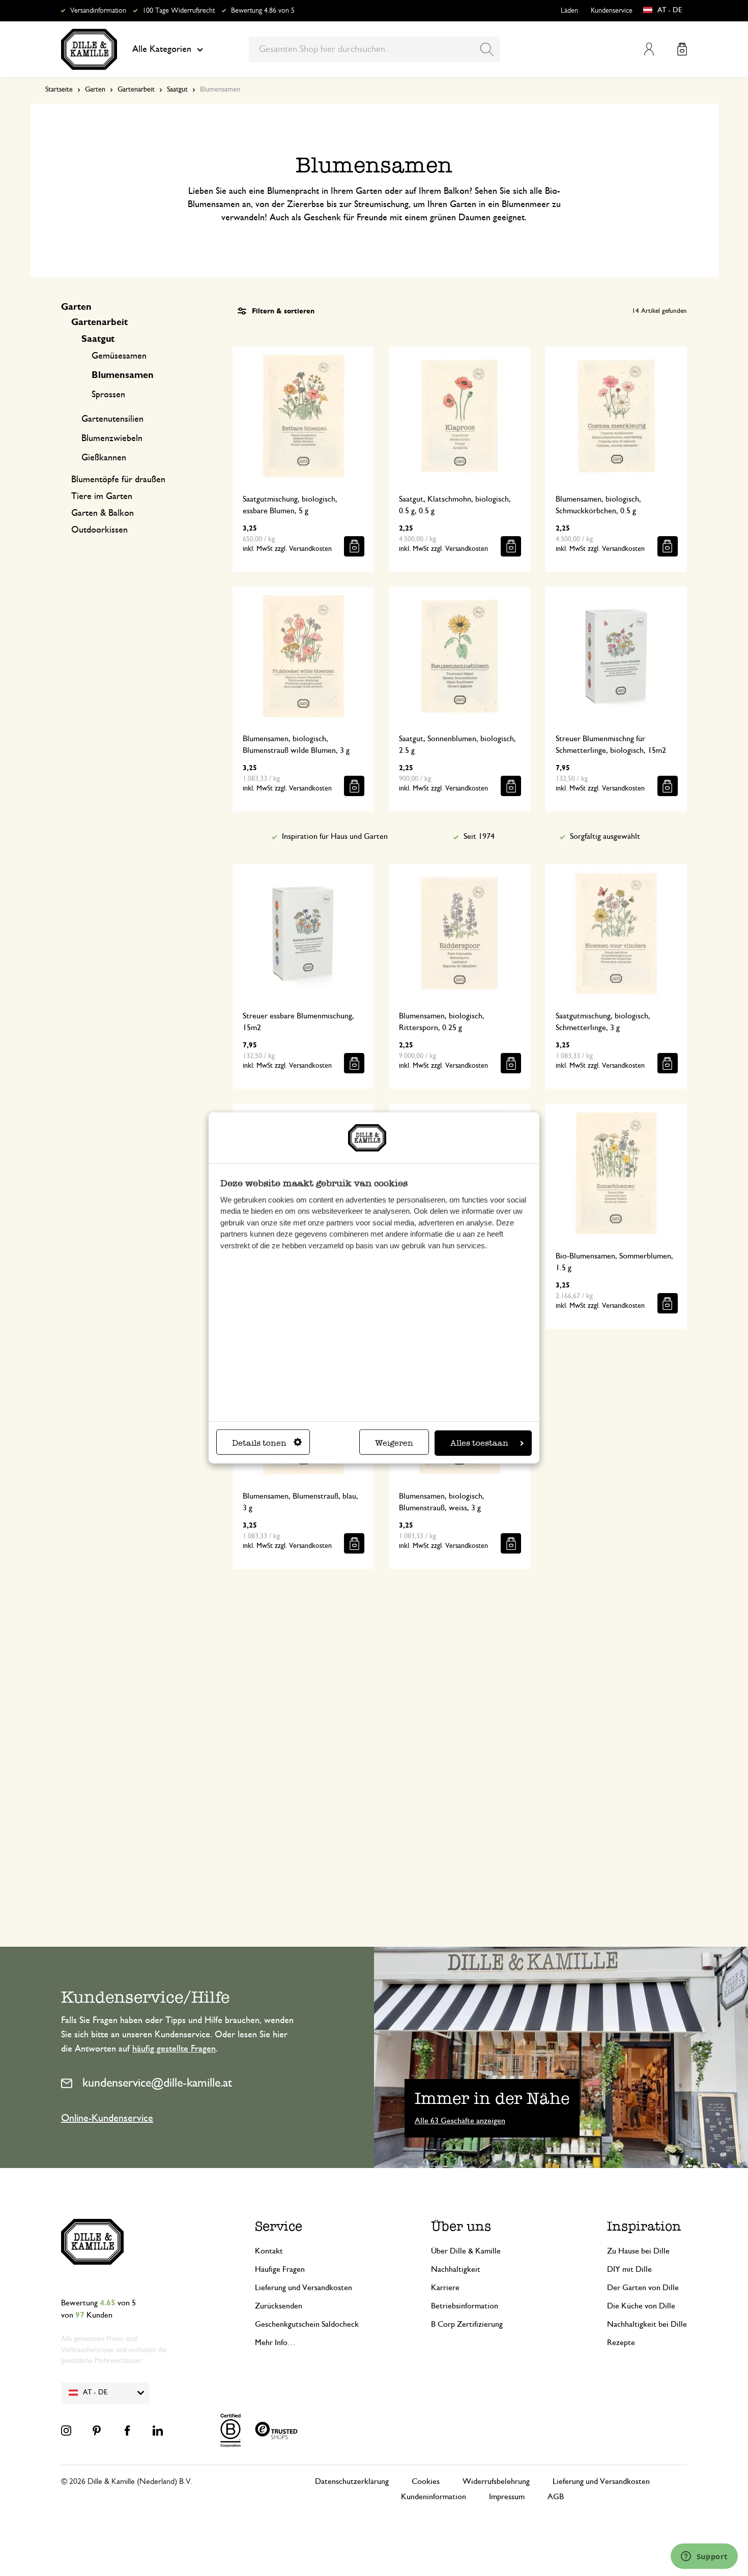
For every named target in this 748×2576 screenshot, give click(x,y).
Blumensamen (123, 375)
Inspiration (644, 2226)
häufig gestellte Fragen (174, 2049)
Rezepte (621, 2343)
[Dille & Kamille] (89, 49)
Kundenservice (612, 11)
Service (279, 2226)
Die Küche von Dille (641, 2306)
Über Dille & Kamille (466, 2251)
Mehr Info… (275, 2343)
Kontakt (269, 2251)
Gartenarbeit (136, 90)
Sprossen (108, 395)
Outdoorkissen (99, 530)
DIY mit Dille (629, 2269)
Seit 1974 (479, 836)
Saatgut (177, 90)
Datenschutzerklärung (352, 2481)
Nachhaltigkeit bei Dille (647, 2324)
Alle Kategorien (162, 49)
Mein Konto (649, 49)
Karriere (445, 2288)
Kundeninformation (434, 2497)
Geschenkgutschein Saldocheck (307, 2324)
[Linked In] (158, 2431)
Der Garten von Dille (643, 2288)
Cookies (426, 2481)
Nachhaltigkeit (456, 2269)
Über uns (461, 2226)
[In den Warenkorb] (354, 546)
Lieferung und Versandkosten (304, 2288)
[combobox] (374, 49)
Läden (569, 11)
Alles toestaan (479, 1443)
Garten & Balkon (103, 513)
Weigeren (394, 1443)
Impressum (507, 2497)
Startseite (59, 90)
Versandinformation (98, 11)
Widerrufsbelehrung (496, 2481)
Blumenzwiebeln (112, 438)
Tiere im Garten (102, 496)
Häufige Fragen (280, 2269)
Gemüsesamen (119, 356)
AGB (556, 2497)
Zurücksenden (279, 2306)
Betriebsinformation (465, 2306)
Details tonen (259, 1443)
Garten (95, 90)
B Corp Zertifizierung (467, 2324)
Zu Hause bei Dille (638, 2251)
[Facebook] (127, 2431)
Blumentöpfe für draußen (118, 480)
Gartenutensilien (112, 419)
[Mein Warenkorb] (682, 49)
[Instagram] (66, 2431)
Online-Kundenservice (107, 2118)
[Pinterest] (97, 2431)
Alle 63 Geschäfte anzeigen (460, 2121)
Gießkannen (104, 458)
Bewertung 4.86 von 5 (263, 11)
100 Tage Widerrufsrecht (179, 11)
